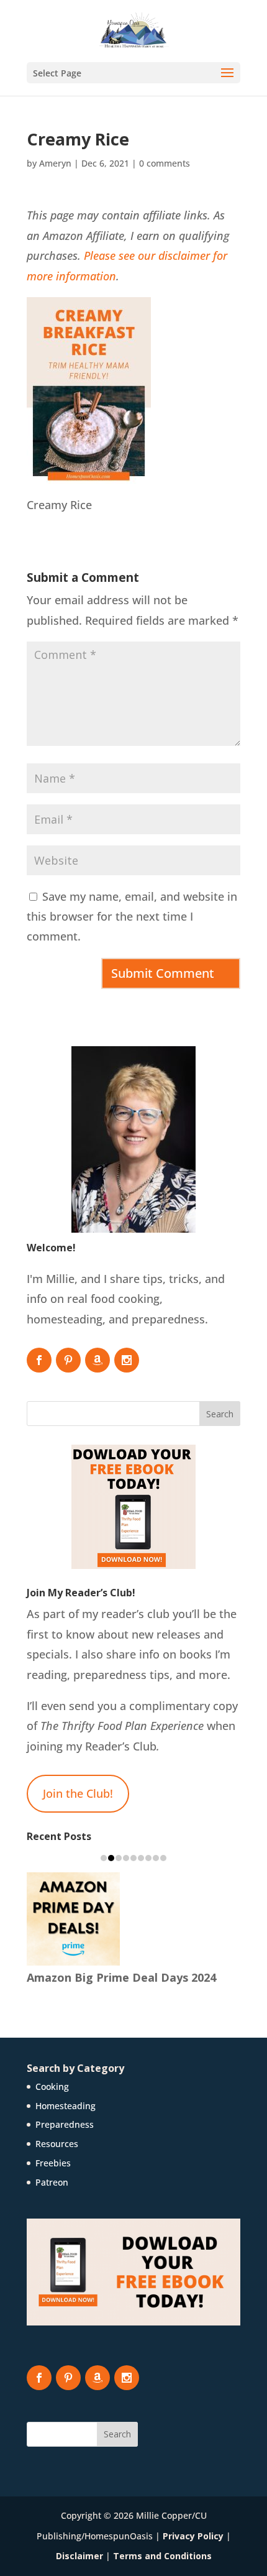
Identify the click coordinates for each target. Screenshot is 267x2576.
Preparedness (65, 2124)
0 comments (165, 163)
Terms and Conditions (162, 2556)
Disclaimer (79, 2556)
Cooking (52, 2086)
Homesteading (66, 2106)
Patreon (52, 2182)
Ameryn (55, 163)
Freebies (53, 2163)
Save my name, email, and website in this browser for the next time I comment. (132, 917)
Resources (57, 2144)
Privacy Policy (193, 2536)
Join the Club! (78, 1793)
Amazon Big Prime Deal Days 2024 (121, 1977)
